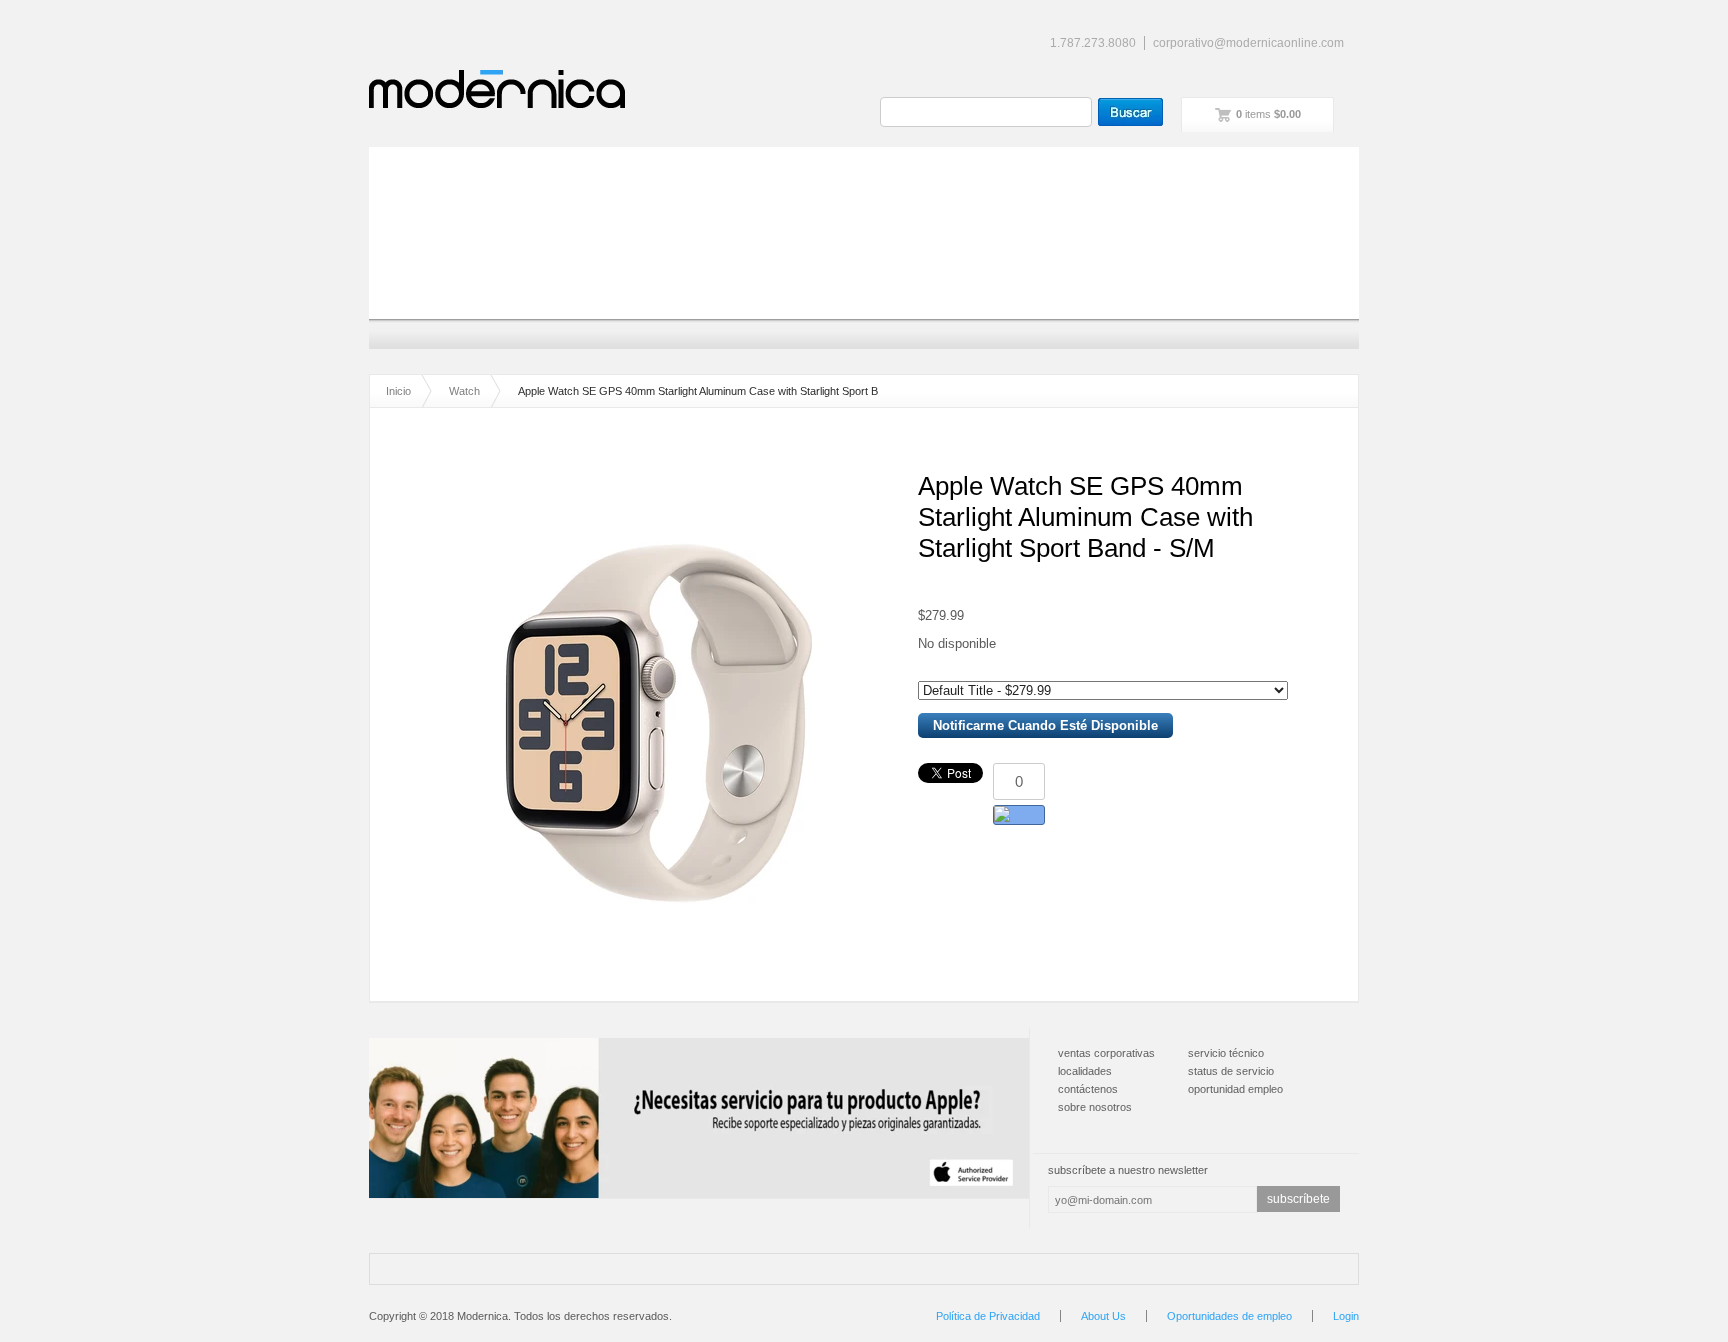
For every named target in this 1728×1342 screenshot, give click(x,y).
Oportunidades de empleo (1229, 1316)
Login (1346, 1316)
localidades (1085, 1071)
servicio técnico (1226, 1053)
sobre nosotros (1095, 1107)
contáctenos (1088, 1089)
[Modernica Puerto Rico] (497, 89)
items (1268, 114)
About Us (1103, 1316)
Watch (464, 391)
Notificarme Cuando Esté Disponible (1045, 725)
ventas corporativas (1106, 1053)
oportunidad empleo (1235, 1089)
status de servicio (1231, 1071)
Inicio (398, 391)
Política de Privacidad (988, 1316)
